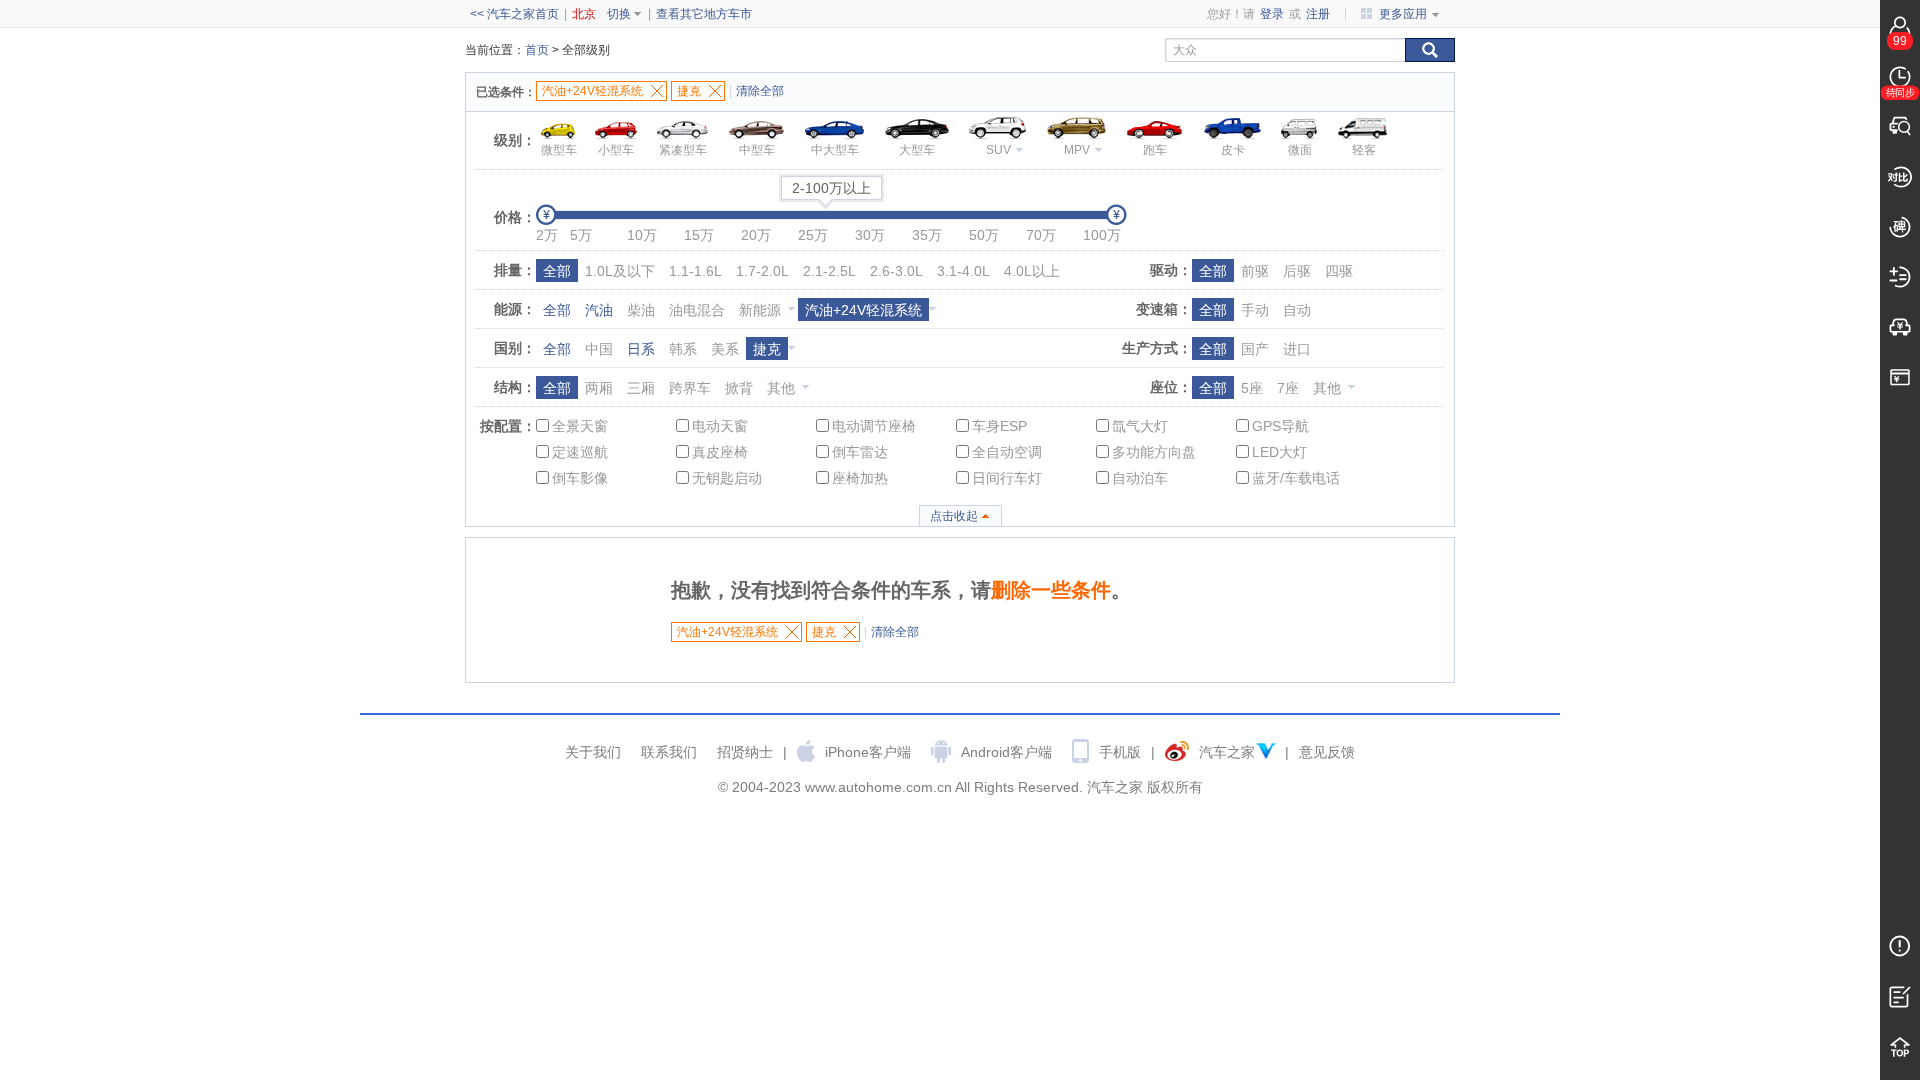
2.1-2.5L (829, 271)
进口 (1297, 349)
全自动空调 (1007, 452)
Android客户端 (1006, 752)
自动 (1297, 310)
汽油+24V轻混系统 (863, 310)
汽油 (599, 310)
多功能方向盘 (1154, 452)
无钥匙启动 (727, 478)
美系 (725, 349)
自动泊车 (1140, 478)
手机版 (1120, 752)
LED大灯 (1279, 452)
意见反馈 (1327, 752)
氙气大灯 (1140, 426)
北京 (584, 14)
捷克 (767, 349)
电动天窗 (720, 426)
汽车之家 (1227, 752)
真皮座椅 (720, 452)
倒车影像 (580, 478)
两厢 (599, 388)
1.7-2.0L (762, 271)
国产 (1255, 349)
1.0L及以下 (620, 271)
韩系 (683, 349)
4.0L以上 (1032, 271)
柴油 (641, 310)
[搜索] (1430, 50)
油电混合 (697, 310)
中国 (599, 349)
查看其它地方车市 (704, 14)
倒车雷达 (860, 452)
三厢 (641, 388)
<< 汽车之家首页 (514, 14)
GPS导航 (1280, 426)
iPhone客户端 (868, 752)
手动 (1255, 310)
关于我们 (593, 752)
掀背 (739, 388)
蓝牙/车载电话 (1296, 478)
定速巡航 (580, 452)
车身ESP (999, 426)
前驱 (1255, 271)
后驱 (1297, 271)
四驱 (1339, 271)
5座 (1252, 388)
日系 (641, 349)
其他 (781, 388)
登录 (1272, 14)
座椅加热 (860, 478)
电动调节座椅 (874, 426)
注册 (1318, 14)
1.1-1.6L (695, 271)
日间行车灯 (1007, 478)
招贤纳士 (745, 752)
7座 (1288, 388)
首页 (537, 50)
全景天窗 (580, 426)
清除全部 (760, 91)
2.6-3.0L (896, 271)
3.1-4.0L (963, 271)
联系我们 (669, 752)
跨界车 (690, 388)
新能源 (760, 310)
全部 (557, 271)
